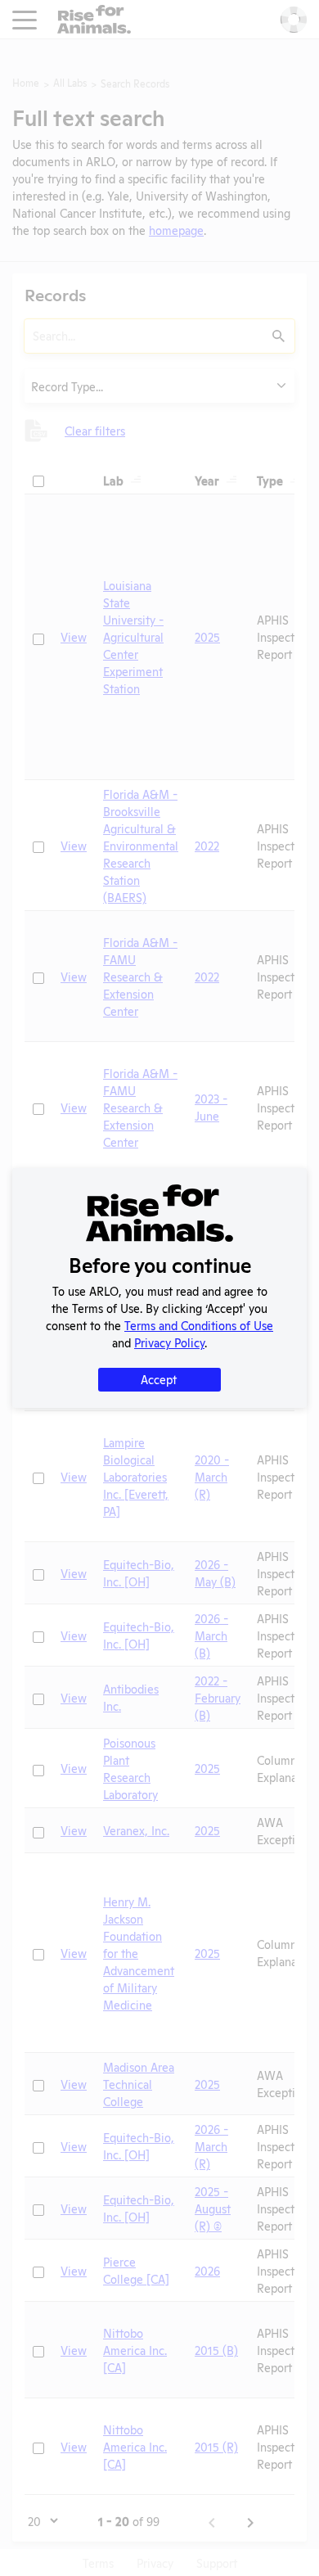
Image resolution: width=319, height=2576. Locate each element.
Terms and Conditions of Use (199, 1325)
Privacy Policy (169, 1342)
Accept (159, 1379)
